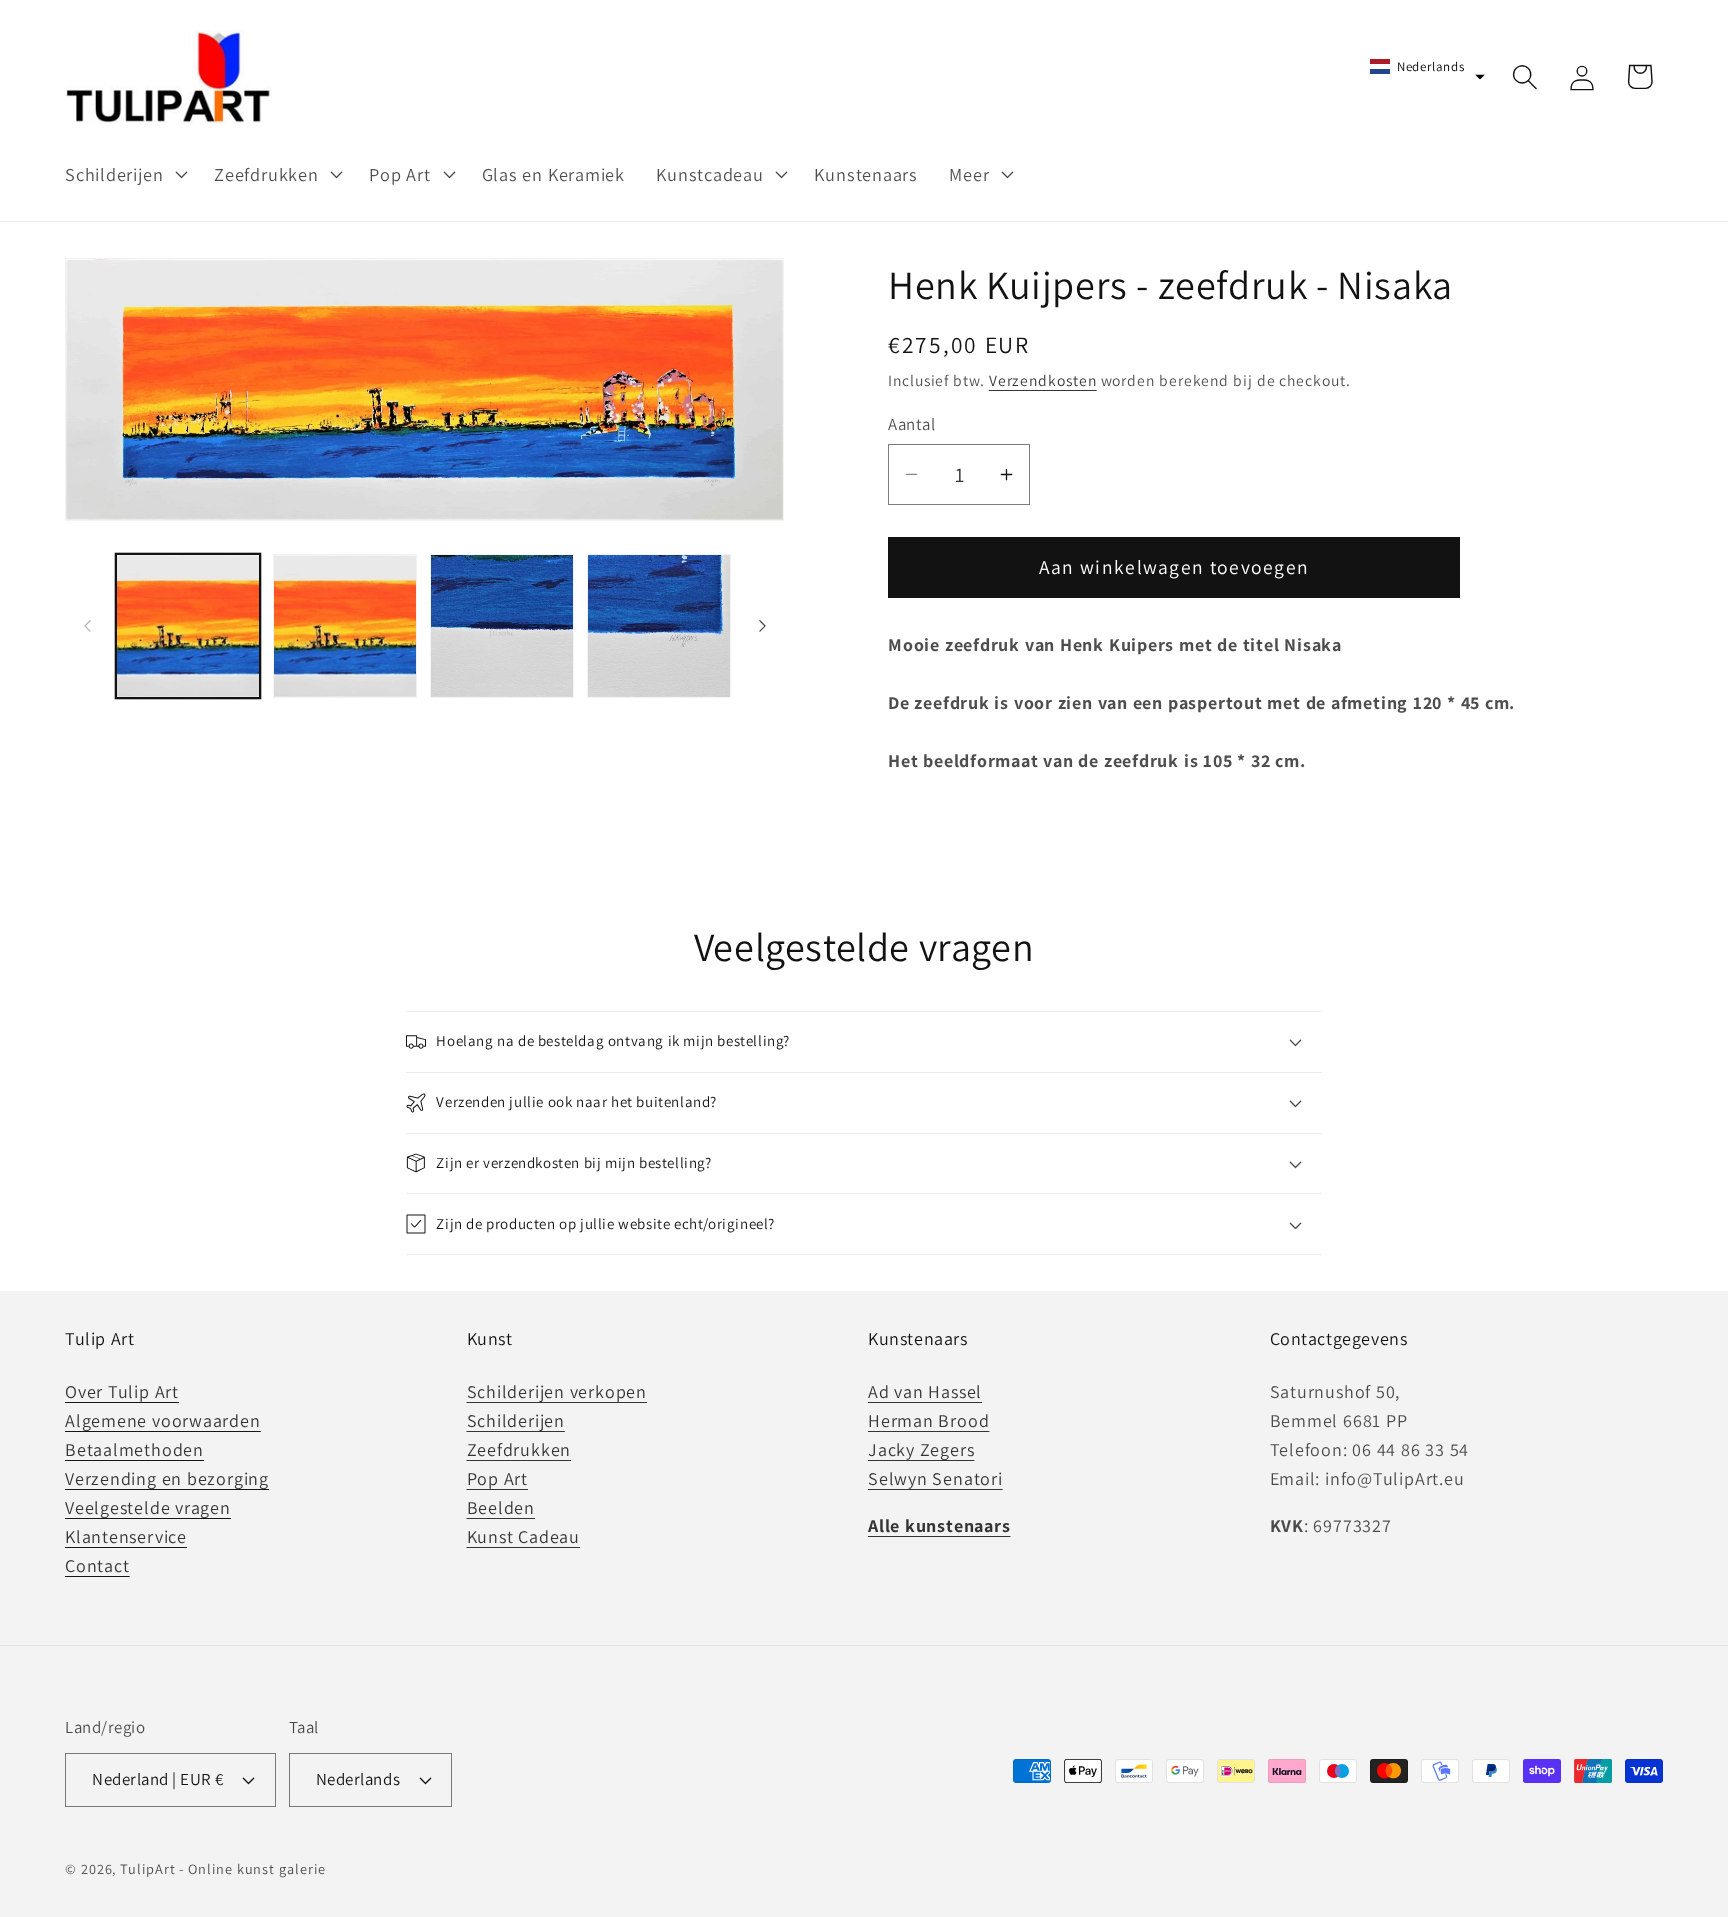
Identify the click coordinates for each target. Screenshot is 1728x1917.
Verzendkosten (1043, 380)
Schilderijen (516, 1420)
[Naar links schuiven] (87, 626)
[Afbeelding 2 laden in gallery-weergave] (345, 626)
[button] (123, 174)
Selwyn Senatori (935, 1478)
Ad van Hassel (925, 1391)
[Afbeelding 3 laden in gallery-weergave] (502, 626)
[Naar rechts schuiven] (762, 626)
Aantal (911, 424)
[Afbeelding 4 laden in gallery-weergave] (659, 626)
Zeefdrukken (519, 1449)
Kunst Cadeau (523, 1536)
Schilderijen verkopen (557, 1391)
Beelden (501, 1507)
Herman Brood (928, 1420)
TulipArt (147, 1868)
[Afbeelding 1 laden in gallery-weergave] (188, 626)
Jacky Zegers (921, 1449)
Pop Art (497, 1478)
